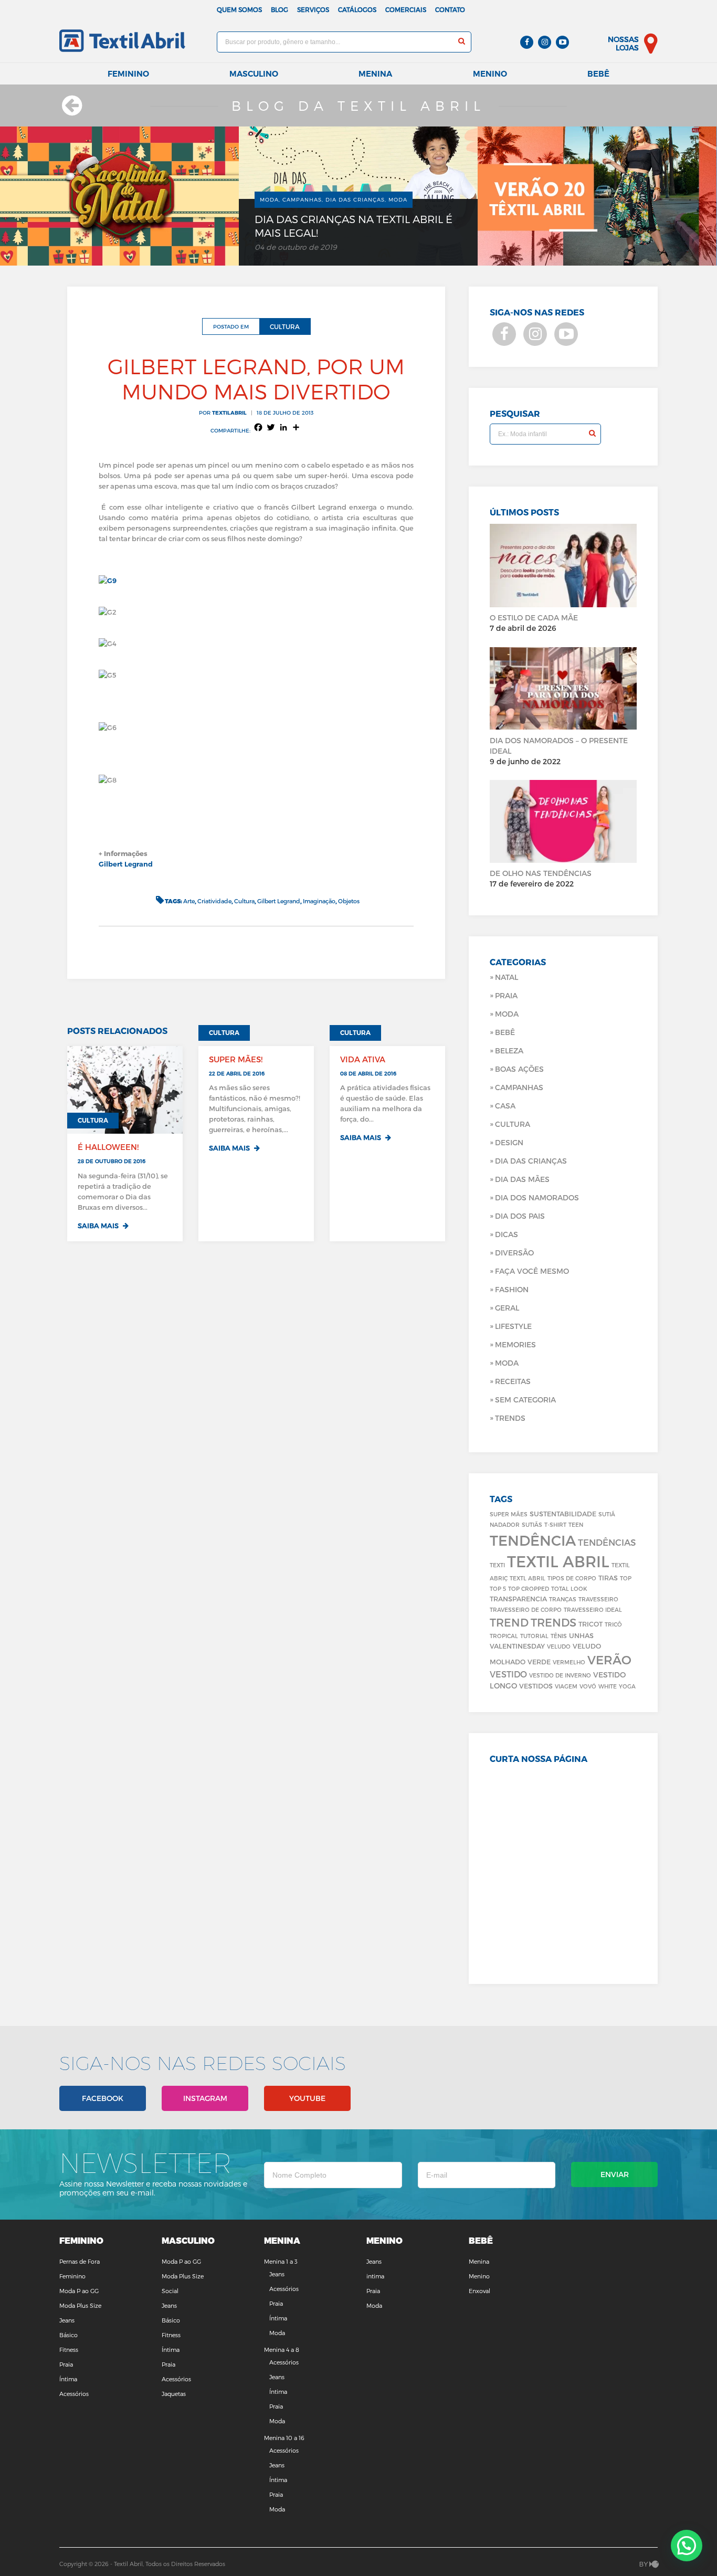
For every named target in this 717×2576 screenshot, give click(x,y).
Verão (609, 1660)
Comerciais (406, 9)
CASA (505, 1106)
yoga (627, 1686)
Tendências (607, 1542)
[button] (687, 2546)
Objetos (349, 901)
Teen (576, 1524)
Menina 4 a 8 (282, 2350)
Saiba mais (99, 1226)
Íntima (68, 2379)
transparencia (518, 1598)
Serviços (313, 9)
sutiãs (532, 1524)
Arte (189, 901)
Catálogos (357, 9)
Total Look (569, 1588)
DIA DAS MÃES (522, 1179)
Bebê (598, 74)
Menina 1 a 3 (281, 2261)
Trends (510, 1418)
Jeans (67, 2320)
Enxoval (479, 2291)
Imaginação (319, 901)
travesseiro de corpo (526, 1609)
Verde (539, 1661)
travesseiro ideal (593, 1609)
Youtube (307, 2098)
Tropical (504, 1636)
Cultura (244, 901)
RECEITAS (513, 1381)
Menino (490, 74)
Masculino (254, 74)
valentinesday (517, 1646)
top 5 (498, 1588)
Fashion (512, 1289)
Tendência (533, 1540)
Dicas (507, 1234)
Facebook (103, 2098)
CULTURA (513, 1124)
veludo (559, 1646)
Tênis (559, 1636)
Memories (515, 1344)
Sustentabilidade (563, 1513)
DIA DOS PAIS (520, 1216)
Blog (280, 9)
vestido (508, 1674)
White (608, 1686)
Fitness (69, 2350)
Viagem (566, 1686)
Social (170, 2291)
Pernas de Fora (80, 2261)
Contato (450, 9)
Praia (506, 995)
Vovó (588, 1686)
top (626, 1578)
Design (509, 1142)
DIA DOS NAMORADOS (537, 1197)
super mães (509, 1514)
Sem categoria (525, 1400)
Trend (509, 1622)
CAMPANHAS (519, 1087)
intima (375, 2276)
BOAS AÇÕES (519, 1069)
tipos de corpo (572, 1578)
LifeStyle (513, 1326)
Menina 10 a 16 (284, 2438)
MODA (507, 1363)
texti (497, 1565)
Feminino (128, 74)
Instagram (205, 2098)
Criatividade (214, 901)
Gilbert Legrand (126, 864)
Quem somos (239, 9)
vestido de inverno (560, 1675)
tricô (613, 1624)
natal (507, 977)
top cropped (529, 1588)
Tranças (563, 1599)
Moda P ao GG (79, 2291)
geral (507, 1308)
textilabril (229, 413)
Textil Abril (558, 1561)
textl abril (528, 1578)
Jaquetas (174, 2394)
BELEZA (509, 1051)
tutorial (534, 1636)
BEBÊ (505, 1032)
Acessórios (74, 2394)
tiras (608, 1577)
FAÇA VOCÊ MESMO (532, 1271)
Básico (68, 2335)
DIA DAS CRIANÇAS (531, 1161)
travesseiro (598, 1599)
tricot (591, 1624)
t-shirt (555, 1524)
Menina (375, 74)
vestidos (536, 1686)
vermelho (569, 1662)
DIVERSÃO (514, 1253)
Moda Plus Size (80, 2305)
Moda (507, 1014)
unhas (581, 1635)
